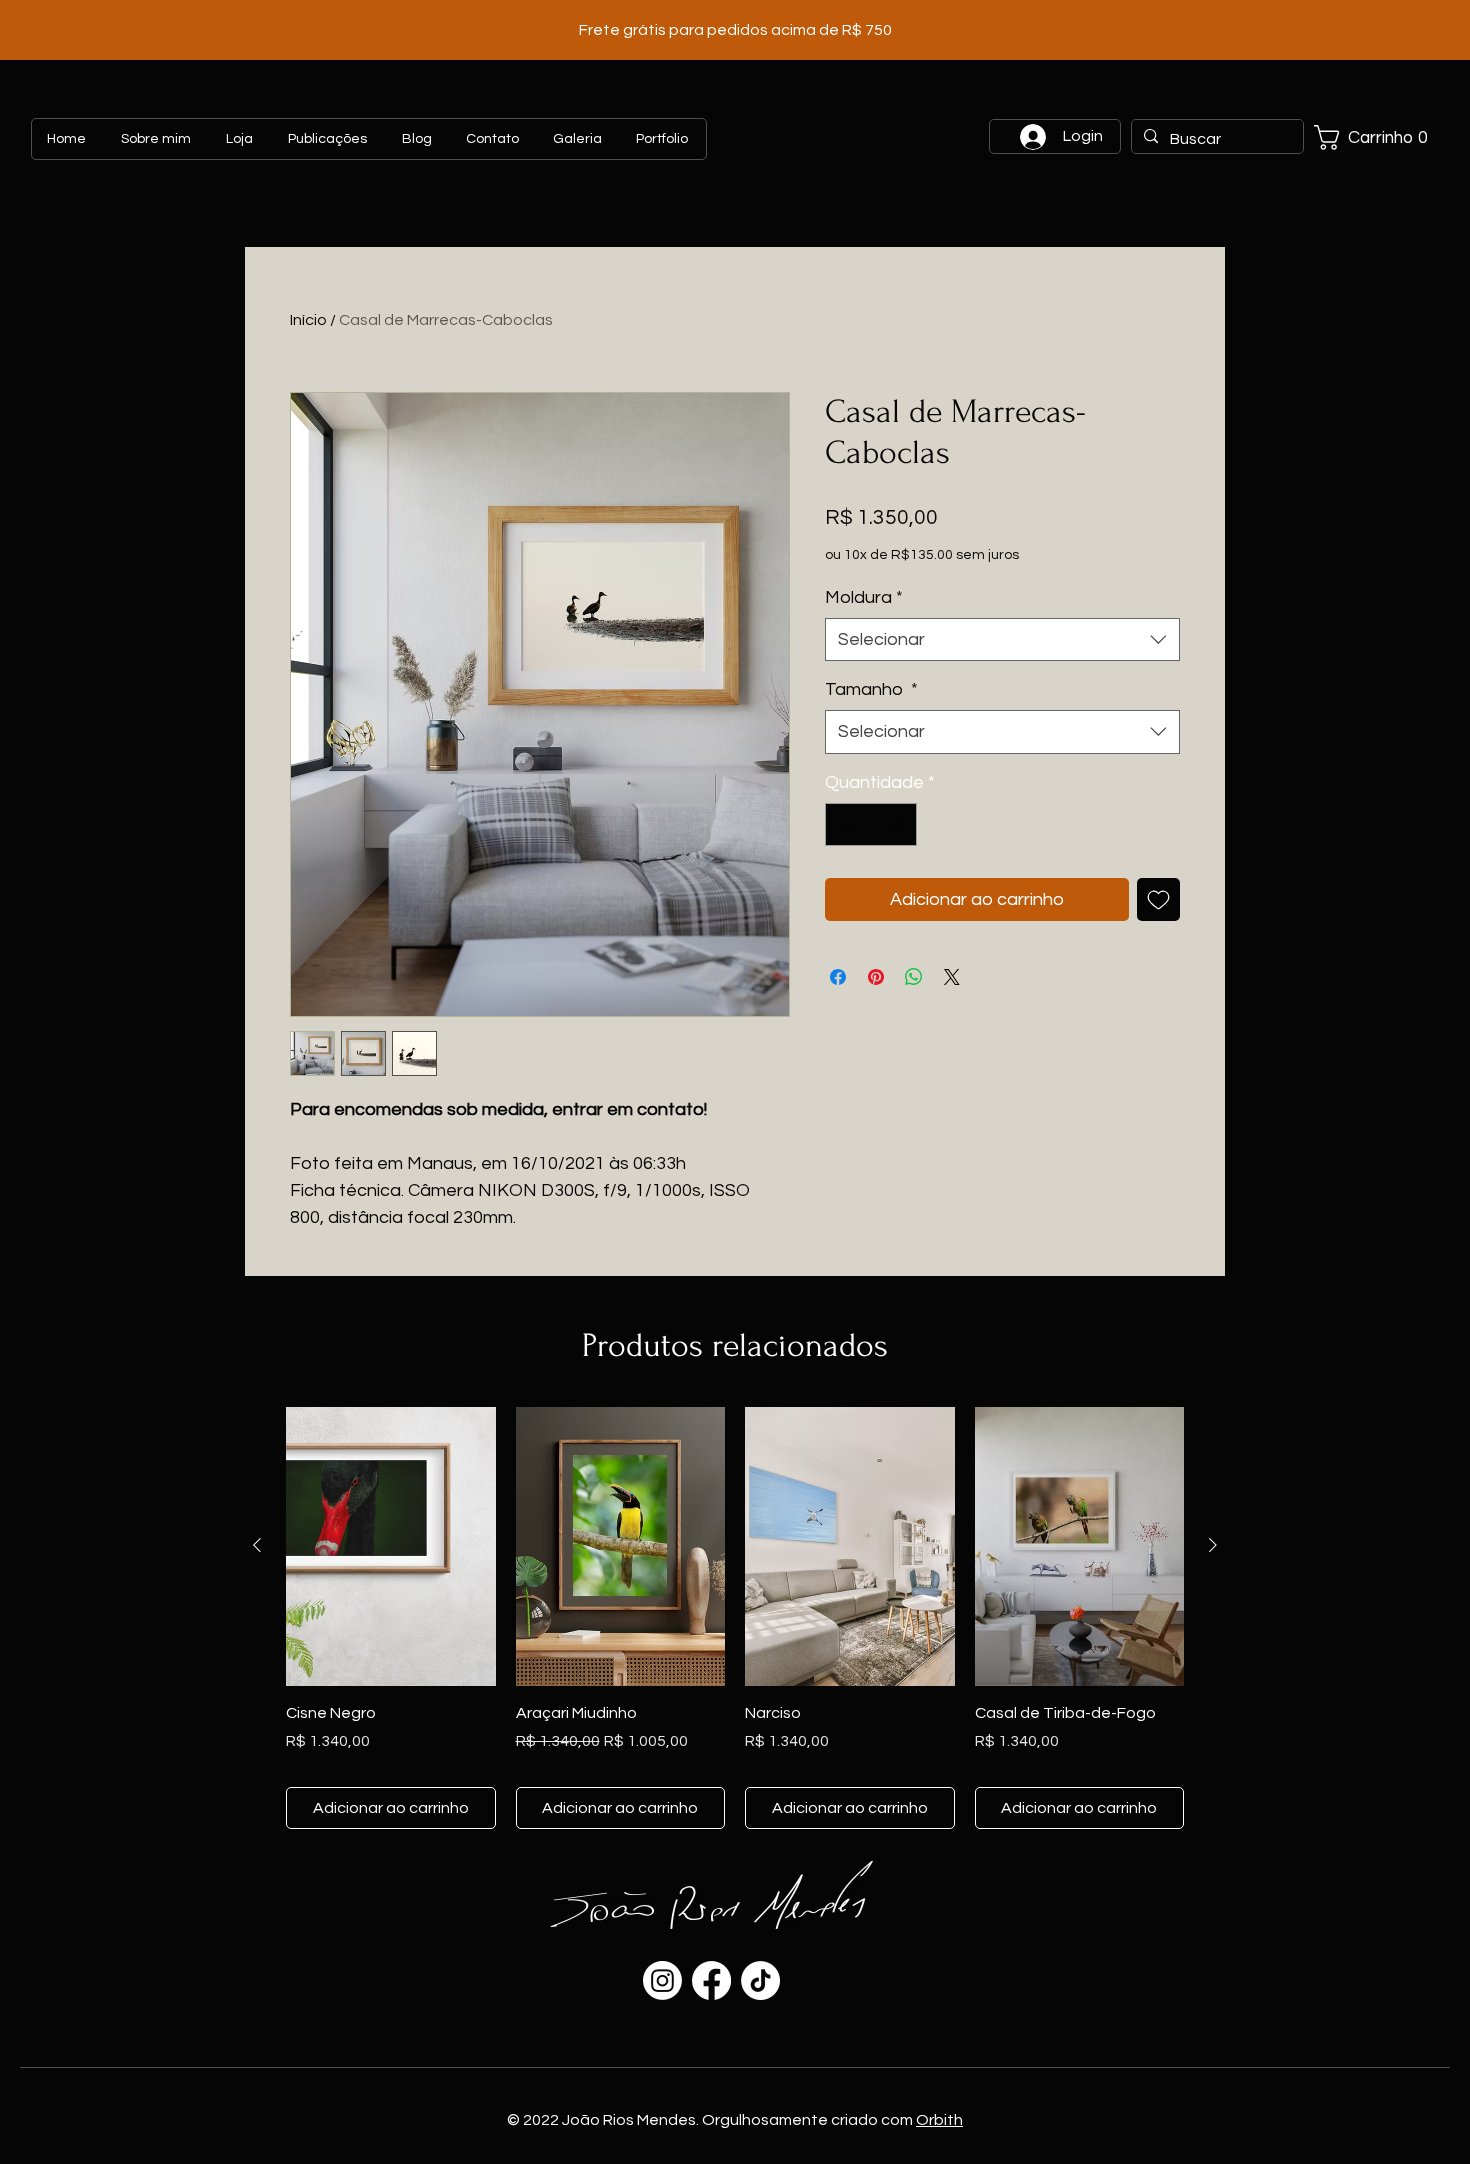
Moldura (864, 597)
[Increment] (898, 824)
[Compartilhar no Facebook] (838, 977)
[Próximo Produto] (1213, 1545)
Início (308, 320)
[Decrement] (843, 824)
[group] (735, 1618)
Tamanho (871, 689)
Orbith (939, 2120)
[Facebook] (711, 1980)
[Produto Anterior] (257, 1545)
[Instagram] (662, 1980)
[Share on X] (952, 977)
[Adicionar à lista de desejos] (1158, 899)
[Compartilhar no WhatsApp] (914, 977)
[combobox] (1002, 639)
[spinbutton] (871, 824)
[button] (1378, 137)
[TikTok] (760, 1980)
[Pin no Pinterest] (876, 977)
